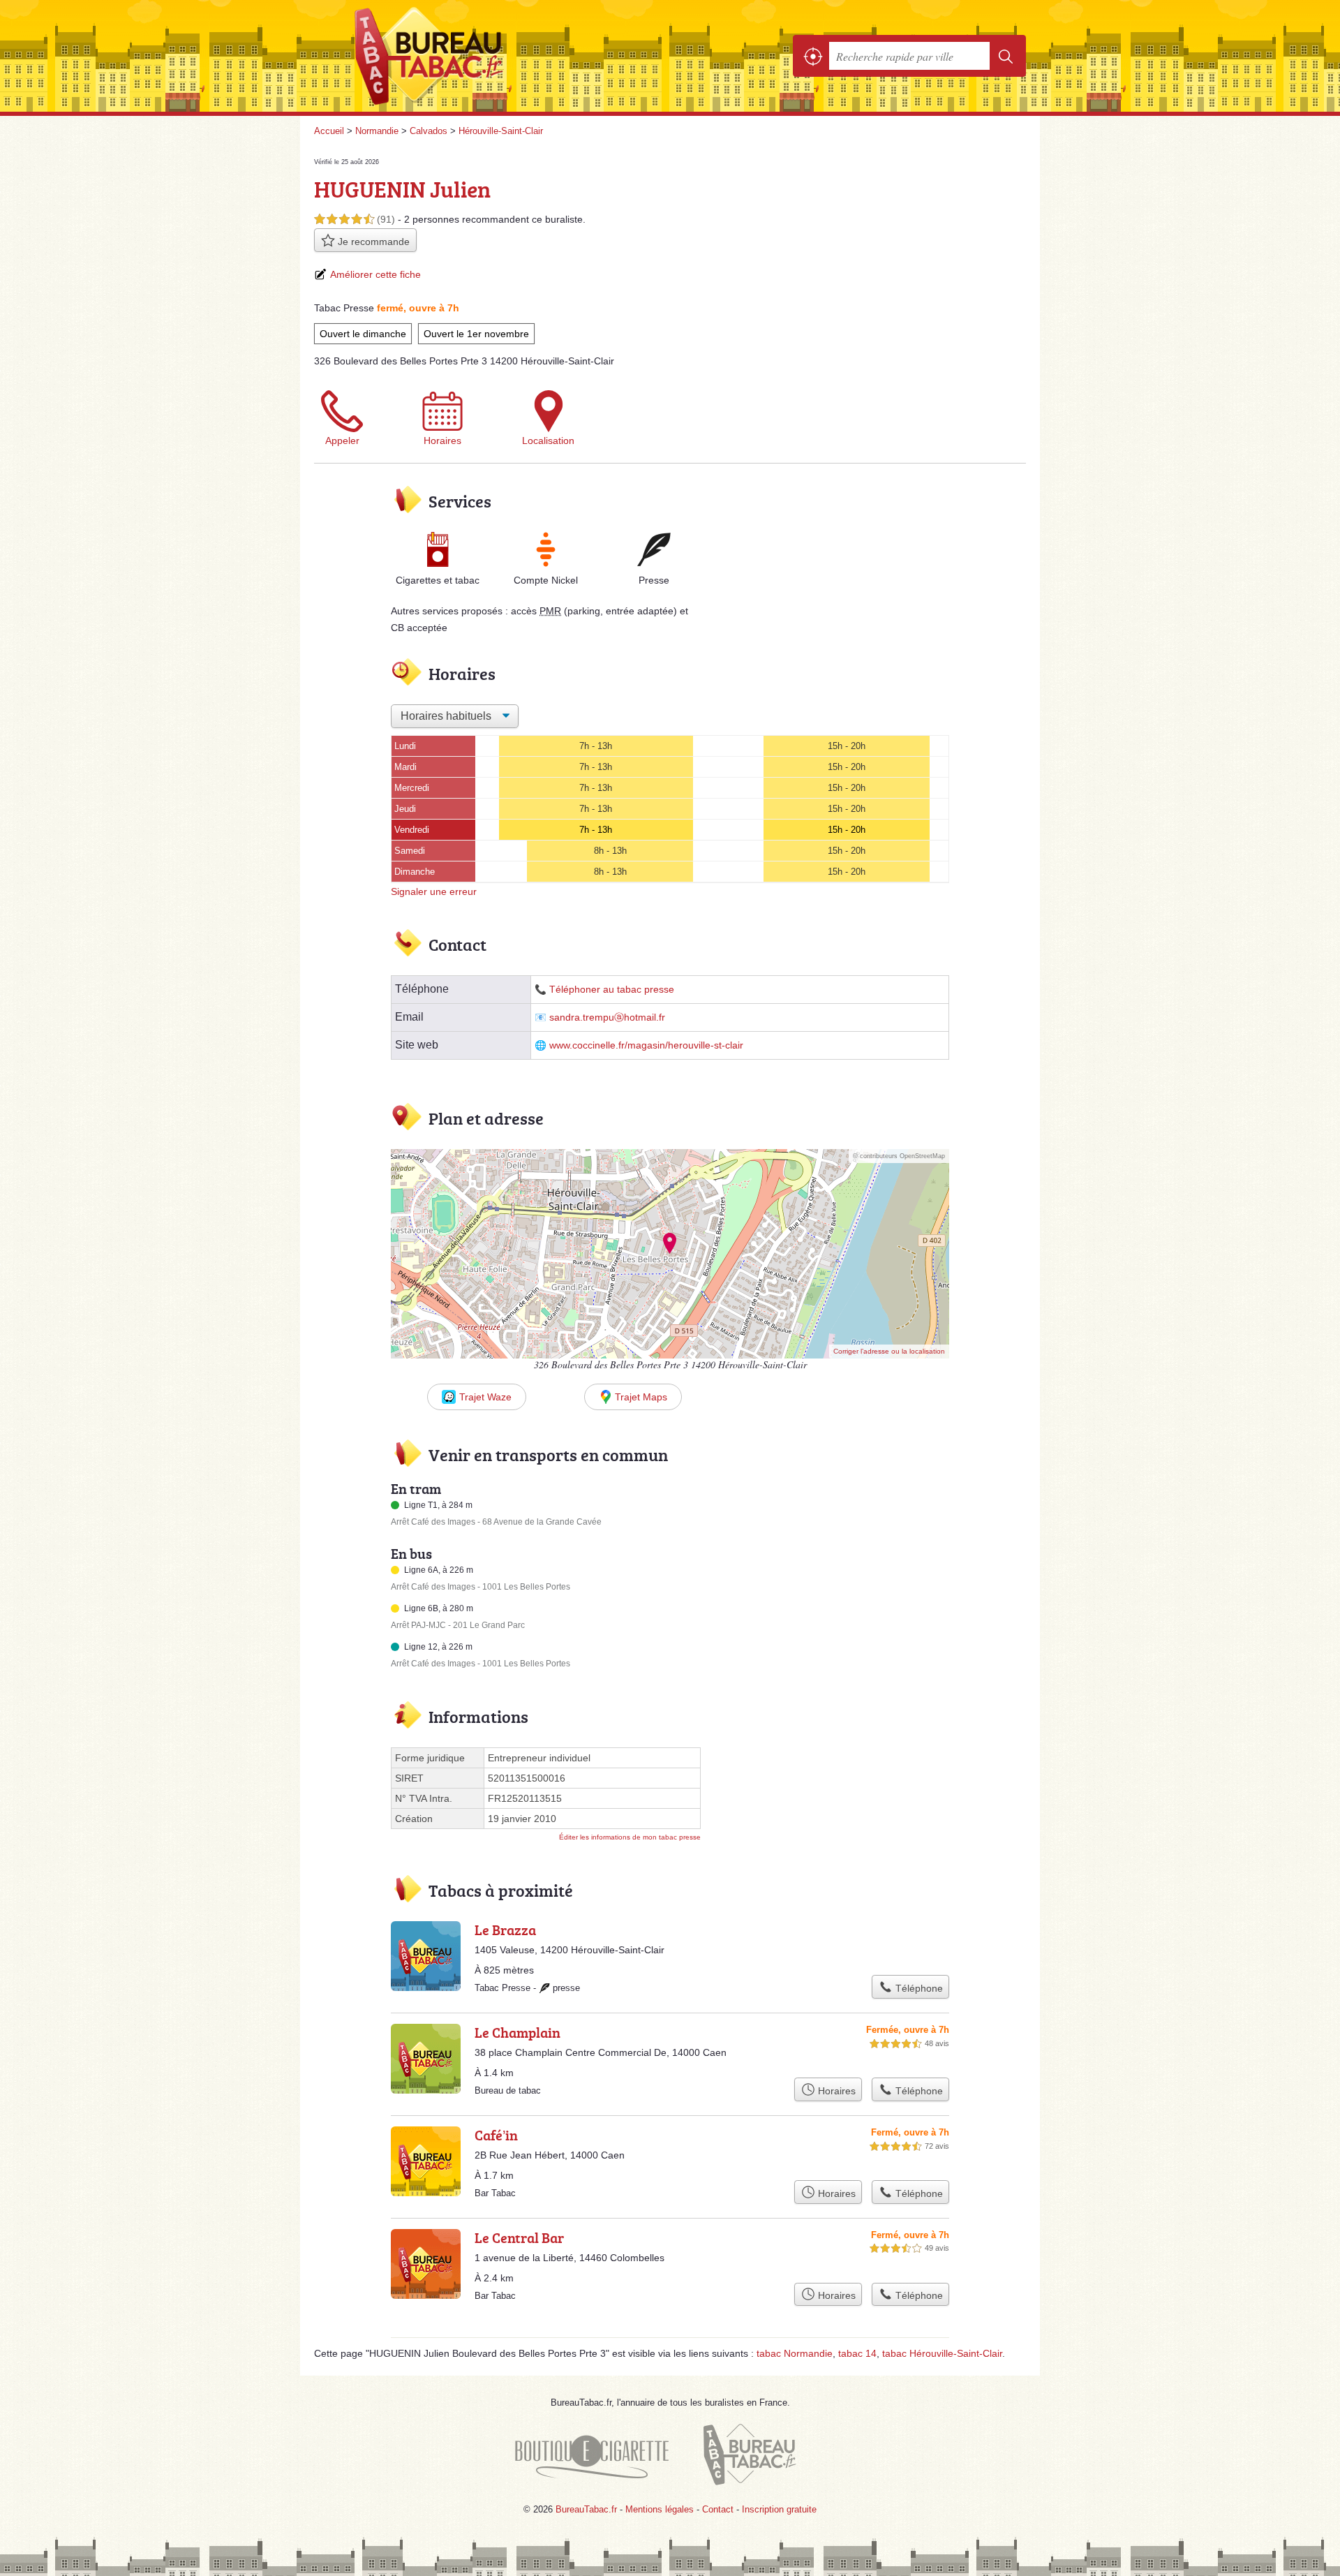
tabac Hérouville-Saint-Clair (942, 2353)
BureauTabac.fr (468, 56)
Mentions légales (660, 2509)
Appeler (342, 441)
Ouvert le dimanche (363, 334)
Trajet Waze (485, 1397)
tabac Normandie (795, 2353)
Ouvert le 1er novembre (476, 334)
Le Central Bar (519, 2237)
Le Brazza (505, 1930)
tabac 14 (857, 2353)
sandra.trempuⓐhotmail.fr (607, 1017)
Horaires (442, 441)
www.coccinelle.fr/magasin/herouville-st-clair (646, 1045)
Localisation (548, 441)
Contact (718, 2509)
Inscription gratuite (779, 2509)
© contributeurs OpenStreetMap (899, 1156)
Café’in (496, 2135)
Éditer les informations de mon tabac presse (630, 1837)
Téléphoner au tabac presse (612, 990)
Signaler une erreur (434, 891)
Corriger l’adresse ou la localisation (889, 1351)
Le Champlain (518, 2032)
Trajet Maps (641, 1397)
